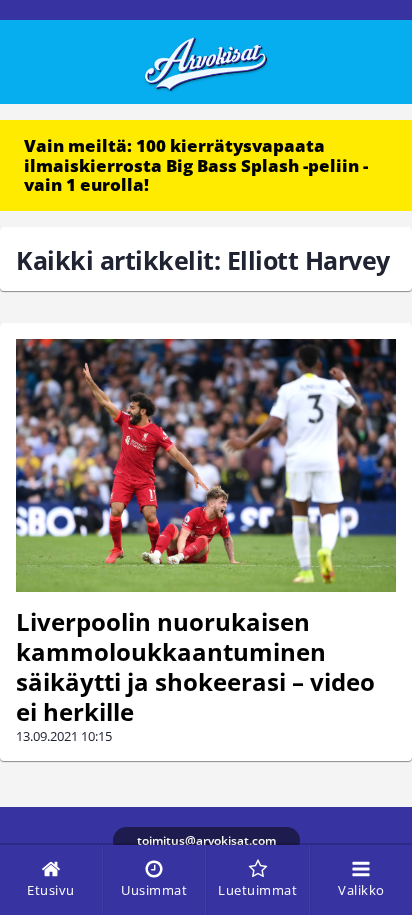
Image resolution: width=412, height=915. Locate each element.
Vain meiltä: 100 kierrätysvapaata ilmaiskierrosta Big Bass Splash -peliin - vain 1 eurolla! (196, 165)
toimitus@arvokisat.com (206, 840)
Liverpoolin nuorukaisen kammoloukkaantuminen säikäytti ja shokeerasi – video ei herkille (195, 666)
